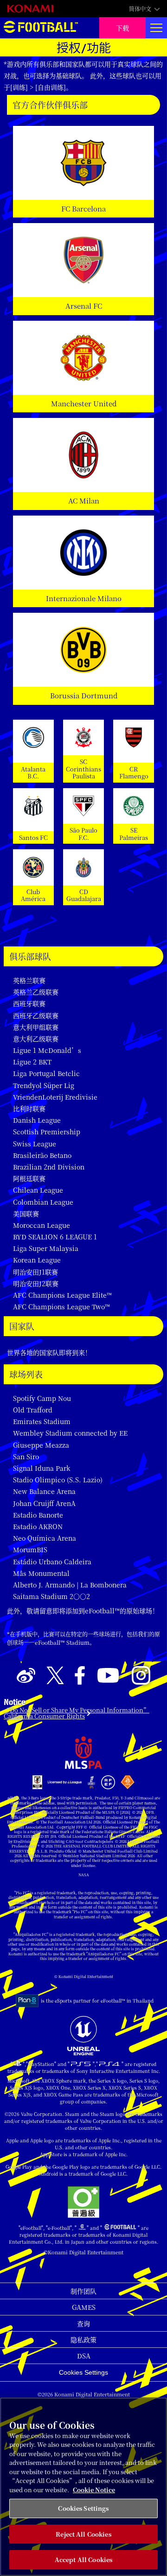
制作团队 (83, 2291)
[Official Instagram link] (141, 1676)
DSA (84, 2356)
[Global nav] (156, 28)
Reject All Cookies (83, 2534)
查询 (83, 2323)
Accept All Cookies (83, 2560)
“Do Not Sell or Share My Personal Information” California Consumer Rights (77, 1713)
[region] (83, 2487)
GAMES (84, 2307)
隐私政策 (83, 2340)
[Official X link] (55, 1676)
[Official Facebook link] (80, 1676)
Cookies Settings (83, 2372)
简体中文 (140, 9)
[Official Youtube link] (108, 1676)
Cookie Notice (94, 2490)
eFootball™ (41, 28)
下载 (122, 28)
